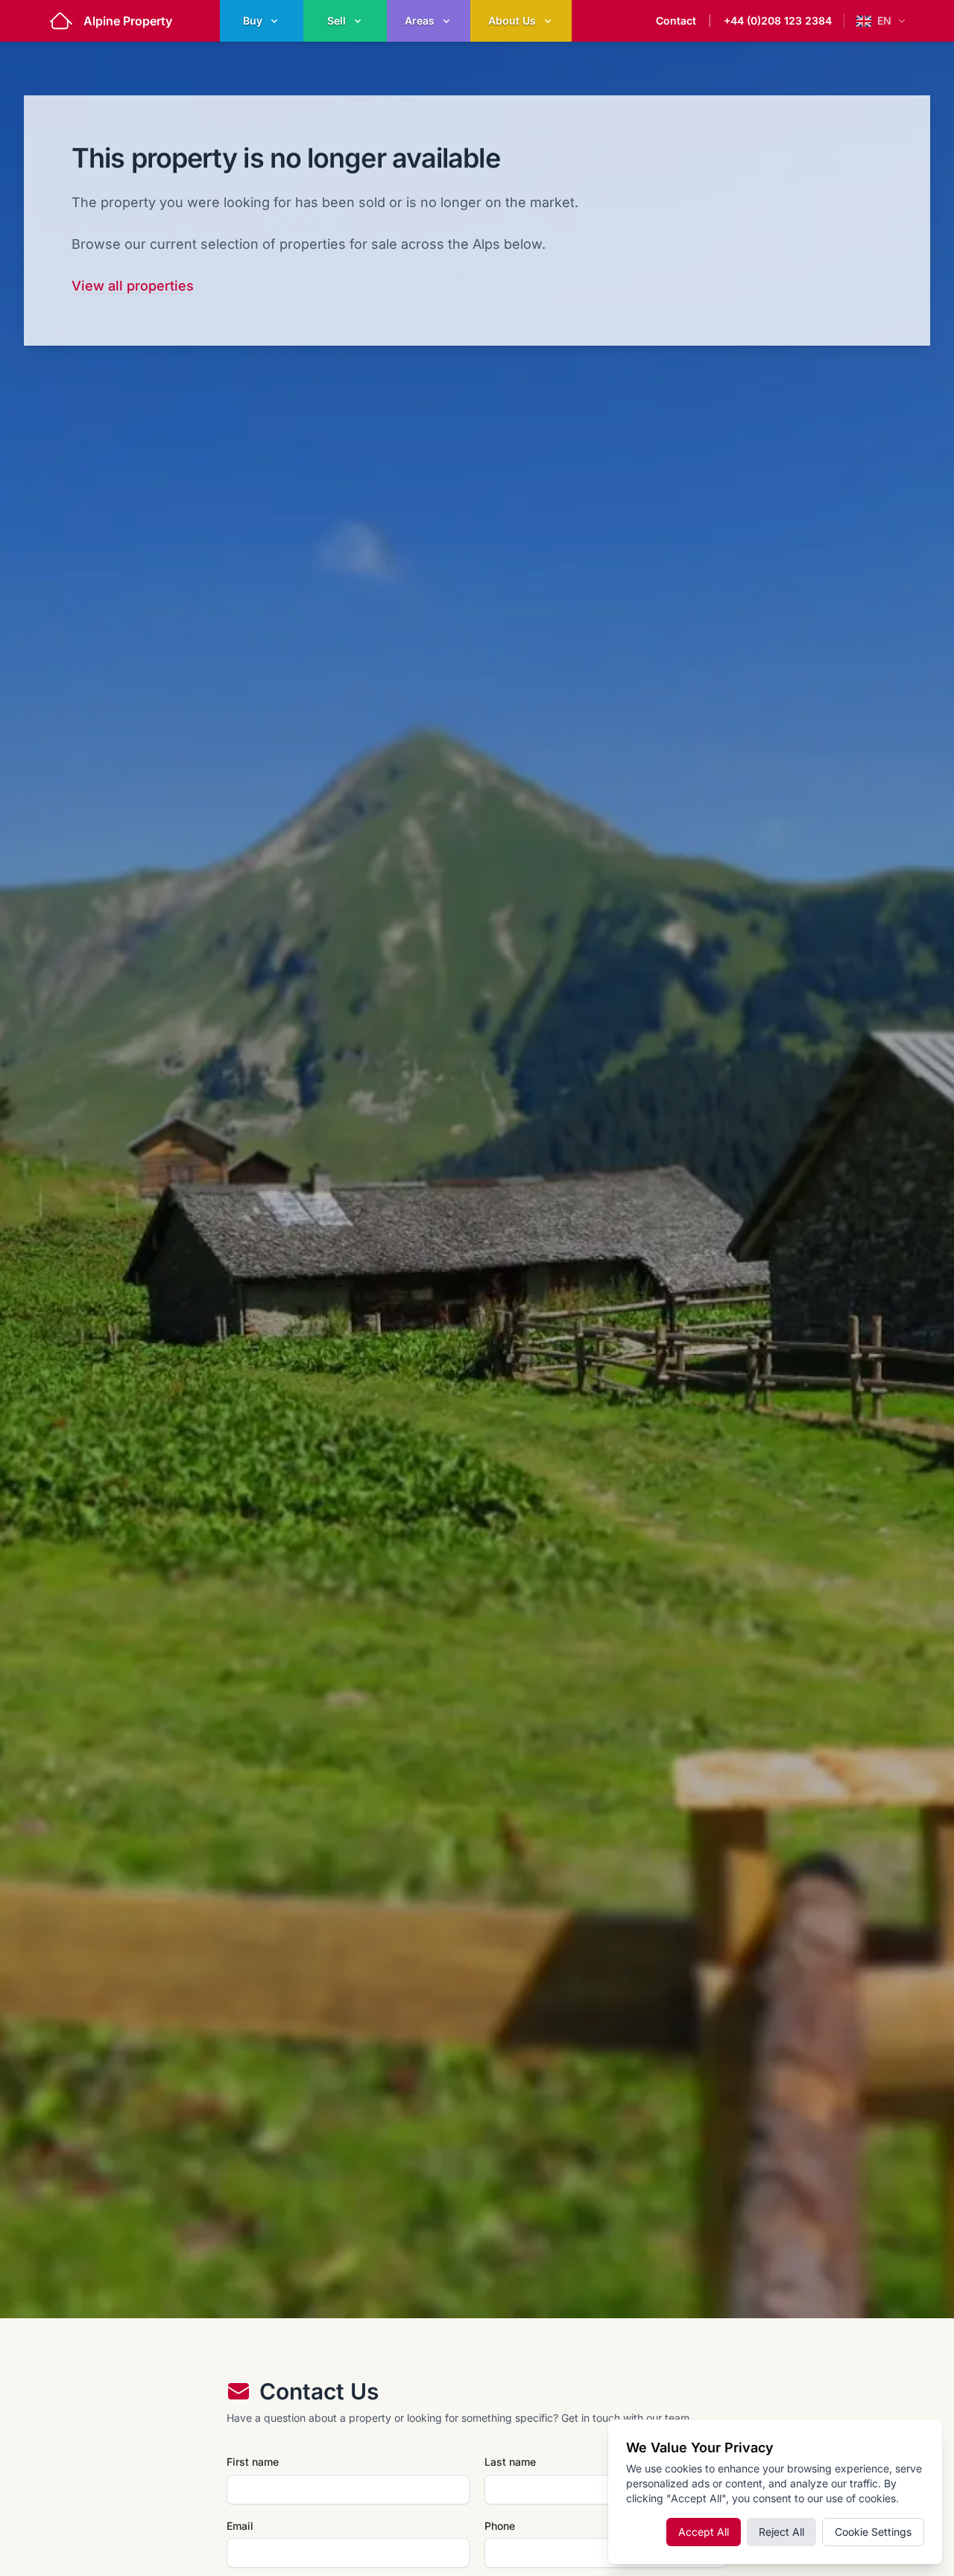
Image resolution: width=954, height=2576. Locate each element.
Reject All (781, 2532)
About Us (512, 20)
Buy (253, 20)
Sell (337, 20)
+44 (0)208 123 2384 (778, 20)
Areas (420, 20)
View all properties (133, 286)
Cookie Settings (873, 2532)
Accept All (704, 2532)
